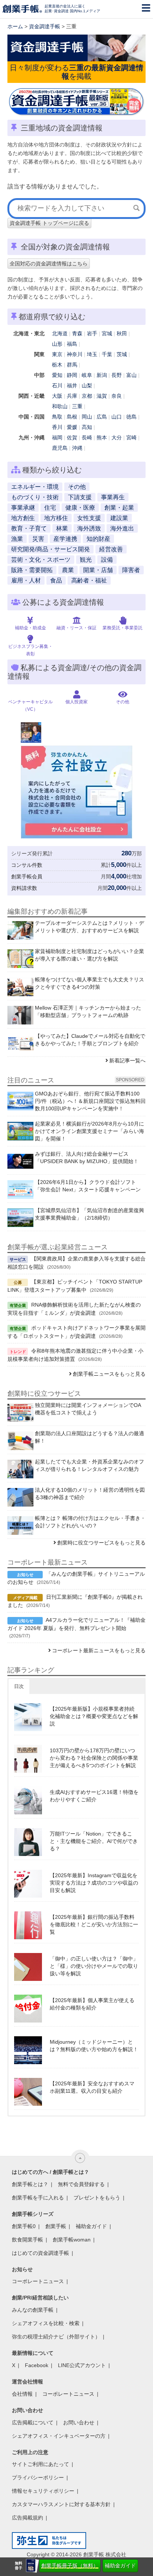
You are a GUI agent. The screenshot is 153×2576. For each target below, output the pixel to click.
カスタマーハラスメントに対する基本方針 (61, 2504)
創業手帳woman (72, 2240)
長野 (117, 375)
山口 (117, 417)
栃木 (57, 365)
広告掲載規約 (27, 2518)
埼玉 (92, 354)
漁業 (17, 539)
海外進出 (122, 528)
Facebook (37, 2365)
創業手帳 (56, 2226)
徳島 (131, 417)
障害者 (131, 570)
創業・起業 (119, 508)
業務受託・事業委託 (123, 628)
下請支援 (80, 497)
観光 (86, 560)
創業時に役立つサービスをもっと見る (101, 1543)
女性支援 (89, 518)
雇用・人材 (26, 580)
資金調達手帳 (45, 26)
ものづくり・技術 (35, 497)
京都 (87, 396)
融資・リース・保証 (76, 628)
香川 (57, 427)
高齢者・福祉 (89, 580)
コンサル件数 (27, 865)
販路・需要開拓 (32, 570)
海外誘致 (89, 528)
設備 (107, 560)
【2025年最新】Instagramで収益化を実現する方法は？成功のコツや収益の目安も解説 (94, 1883)
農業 (68, 570)
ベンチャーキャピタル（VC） (30, 706)
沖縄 (77, 448)
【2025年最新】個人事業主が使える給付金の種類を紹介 (92, 2004)
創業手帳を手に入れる (38, 2198)
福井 (72, 385)
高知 (87, 427)
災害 (38, 539)
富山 (131, 375)
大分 (117, 438)
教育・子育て (29, 528)
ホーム (15, 26)
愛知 (57, 375)
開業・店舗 (98, 570)
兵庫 (72, 396)
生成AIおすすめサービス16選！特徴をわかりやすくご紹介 (94, 1796)
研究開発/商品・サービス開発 (51, 549)
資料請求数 (24, 888)
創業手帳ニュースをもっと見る (109, 1374)
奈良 (117, 396)
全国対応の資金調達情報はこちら (49, 264)
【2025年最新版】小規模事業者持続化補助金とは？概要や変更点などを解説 (94, 1716)
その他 (77, 487)
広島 (102, 417)
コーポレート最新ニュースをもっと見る (99, 1650)
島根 (72, 417)
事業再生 (113, 497)
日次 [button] (19, 1686)
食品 (56, 580)
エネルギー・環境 (35, 487)
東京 (57, 354)
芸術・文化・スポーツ (41, 560)
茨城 (122, 354)
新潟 (102, 375)
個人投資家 (76, 702)
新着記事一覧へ (127, 1061)
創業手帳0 (24, 2226)
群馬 (72, 365)
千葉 (107, 354)
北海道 (60, 333)
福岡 (57, 438)
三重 (77, 406)
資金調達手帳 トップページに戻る (49, 223)
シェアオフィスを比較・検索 (46, 2323)
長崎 (87, 438)
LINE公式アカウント (82, 2365)
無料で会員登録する (81, 2184)
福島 (72, 344)
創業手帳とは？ (30, 2184)
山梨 (87, 385)
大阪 (57, 396)
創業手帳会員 (27, 877)
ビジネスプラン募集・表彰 (30, 650)
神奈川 (75, 354)
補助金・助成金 (30, 628)
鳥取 (57, 417)
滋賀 (102, 396)
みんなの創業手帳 (33, 2310)
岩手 (92, 333)
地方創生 (23, 518)
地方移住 (56, 518)
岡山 (87, 417)
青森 (77, 333)
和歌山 (60, 406)
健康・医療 (80, 508)
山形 (57, 344)
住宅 (50, 508)
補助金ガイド (120, 2566)
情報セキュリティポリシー (43, 2491)
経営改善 (111, 549)
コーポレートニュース (38, 2281)
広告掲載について (33, 2422)
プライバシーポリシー (38, 2477)
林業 (62, 528)
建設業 (119, 518)
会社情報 (22, 2394)
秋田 (122, 333)
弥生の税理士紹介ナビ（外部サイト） (56, 2337)
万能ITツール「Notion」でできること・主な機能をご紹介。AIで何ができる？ (94, 1841)
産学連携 (65, 539)
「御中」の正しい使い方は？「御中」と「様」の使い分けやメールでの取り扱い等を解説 (94, 1966)
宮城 (107, 333)
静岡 (72, 375)
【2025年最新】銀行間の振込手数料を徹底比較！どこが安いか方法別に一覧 (94, 1924)
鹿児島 (60, 448)
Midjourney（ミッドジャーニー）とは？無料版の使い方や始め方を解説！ (94, 2046)
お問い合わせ (79, 2422)
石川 (57, 385)
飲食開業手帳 (27, 2240)
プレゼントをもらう (97, 2198)
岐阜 (87, 375)
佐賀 (72, 438)
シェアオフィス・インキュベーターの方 (59, 2436)
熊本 (102, 438)
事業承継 (23, 508)
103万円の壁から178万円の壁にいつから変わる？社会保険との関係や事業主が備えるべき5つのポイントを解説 (94, 1758)
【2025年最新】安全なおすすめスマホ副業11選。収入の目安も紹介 (92, 2087)
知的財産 (98, 539)
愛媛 (72, 427)
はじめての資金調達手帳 (40, 2253)
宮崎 (131, 438)
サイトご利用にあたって (40, 2464)
